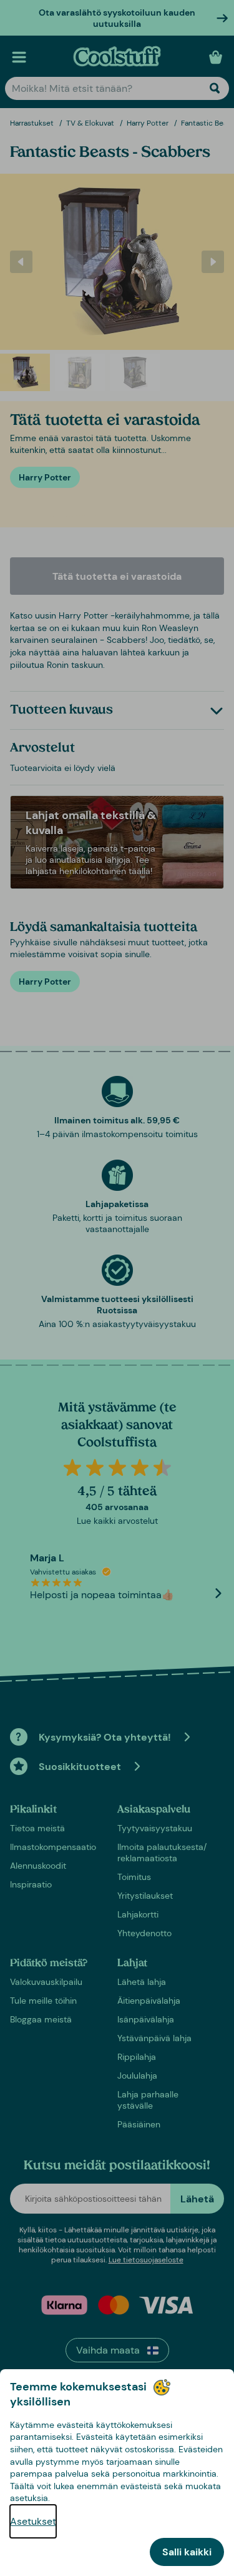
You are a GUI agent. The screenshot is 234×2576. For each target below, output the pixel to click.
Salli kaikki (187, 2552)
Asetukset (33, 2521)
